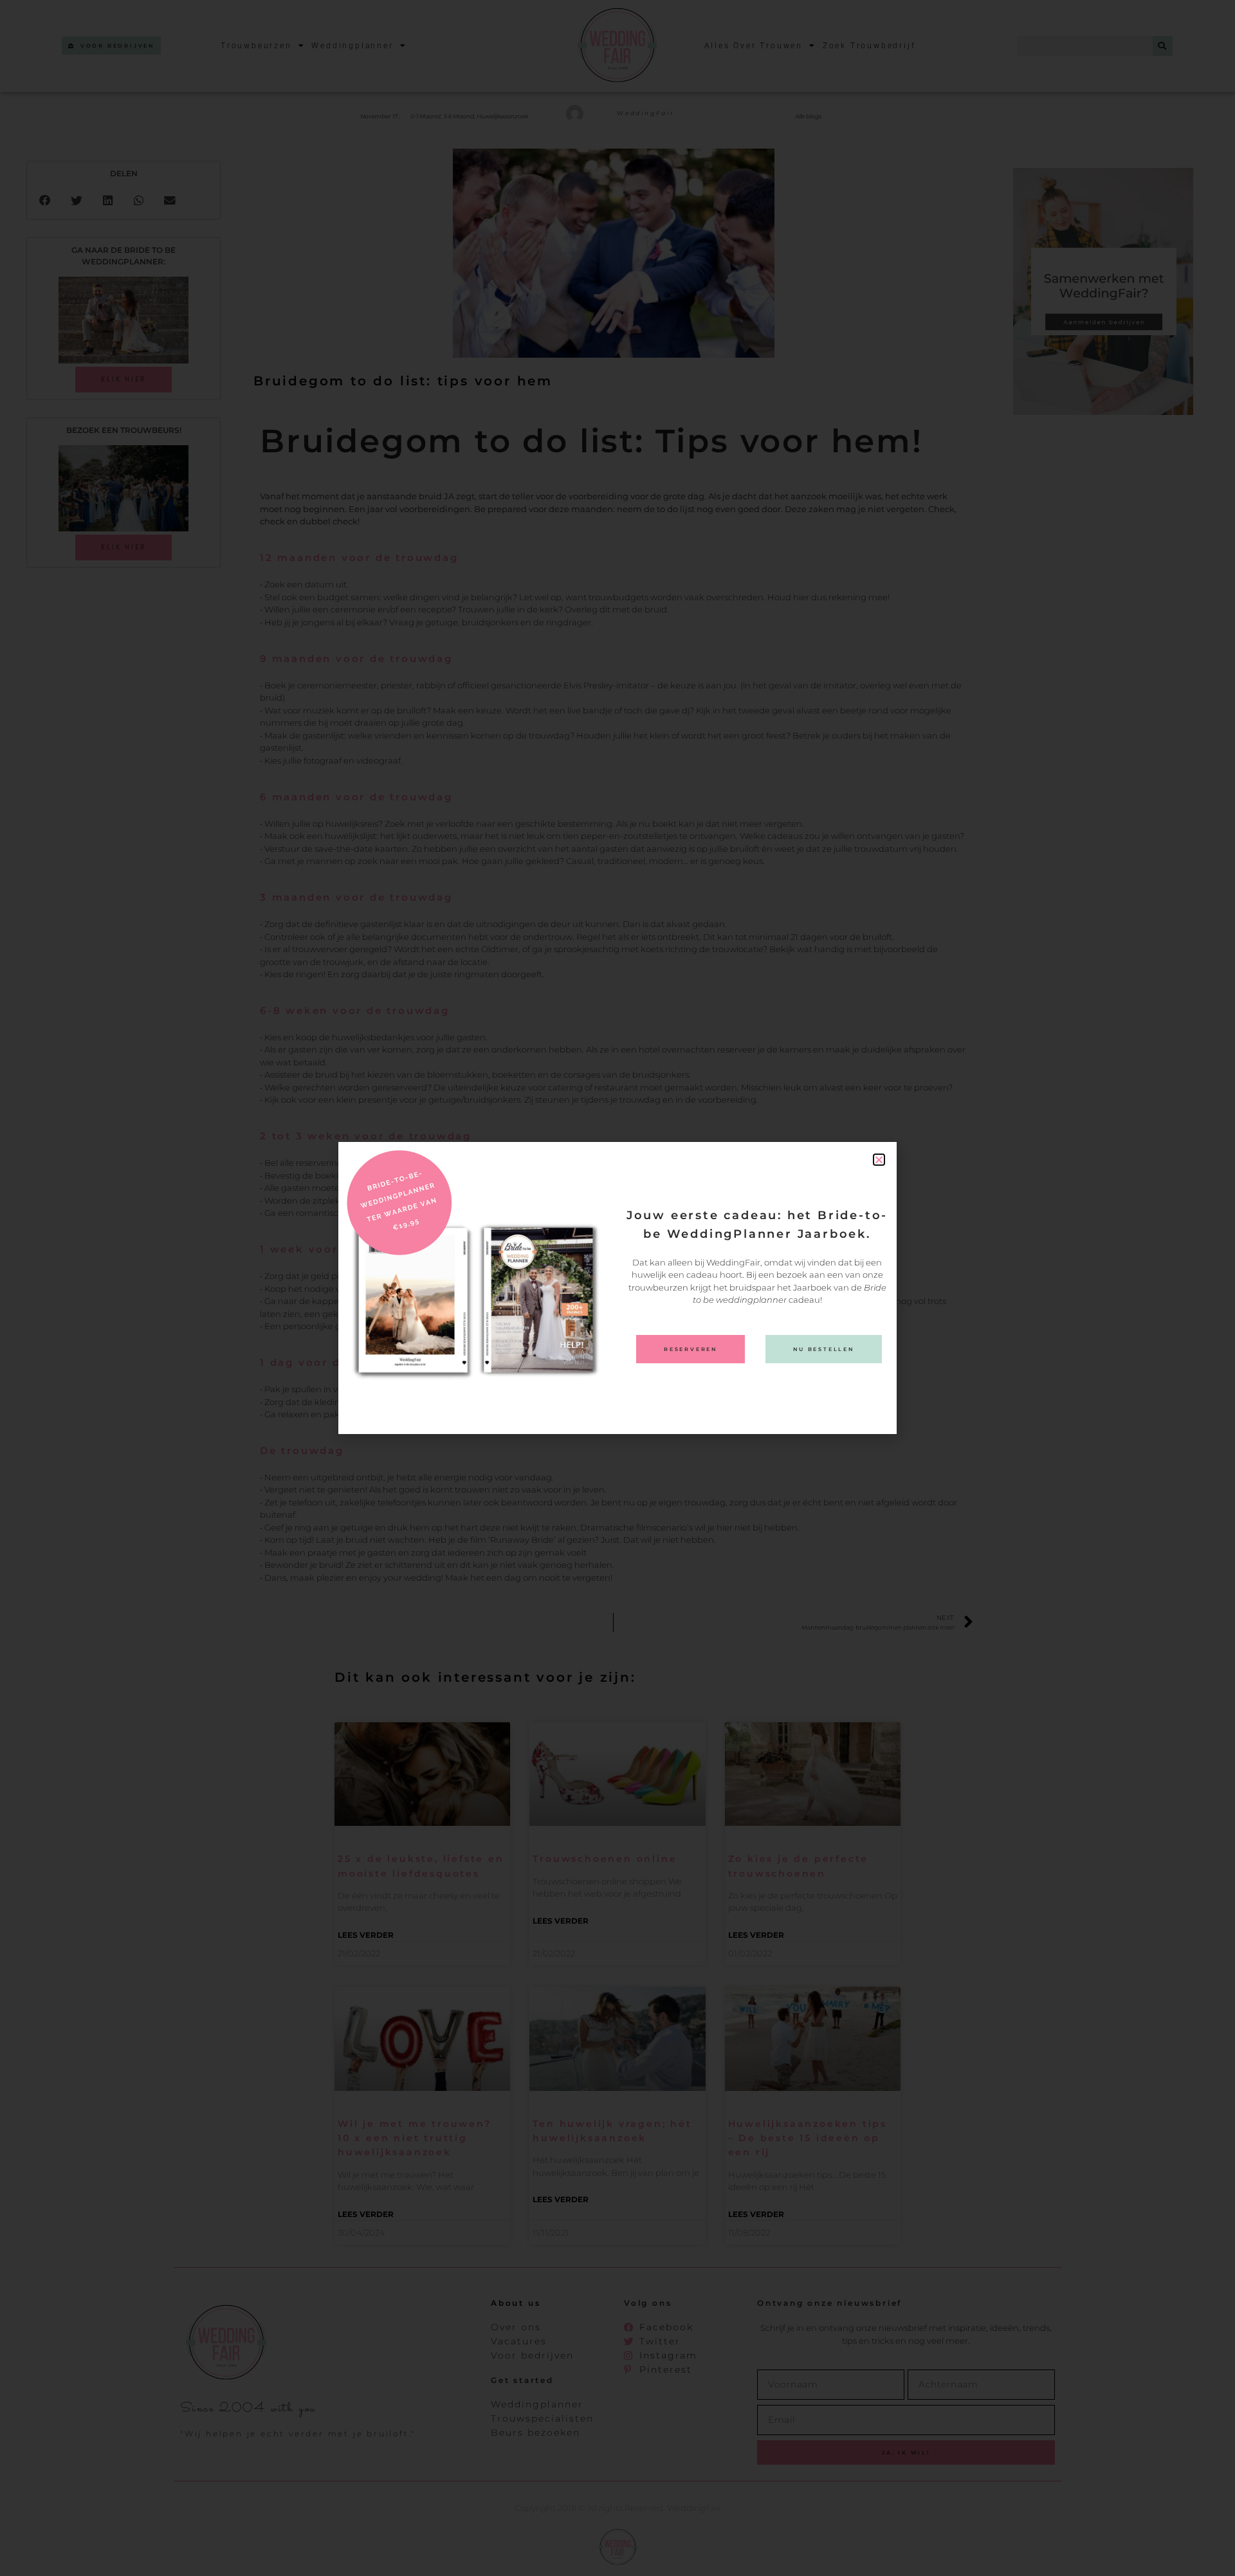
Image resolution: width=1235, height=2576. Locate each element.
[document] (617, 1288)
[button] (879, 1160)
